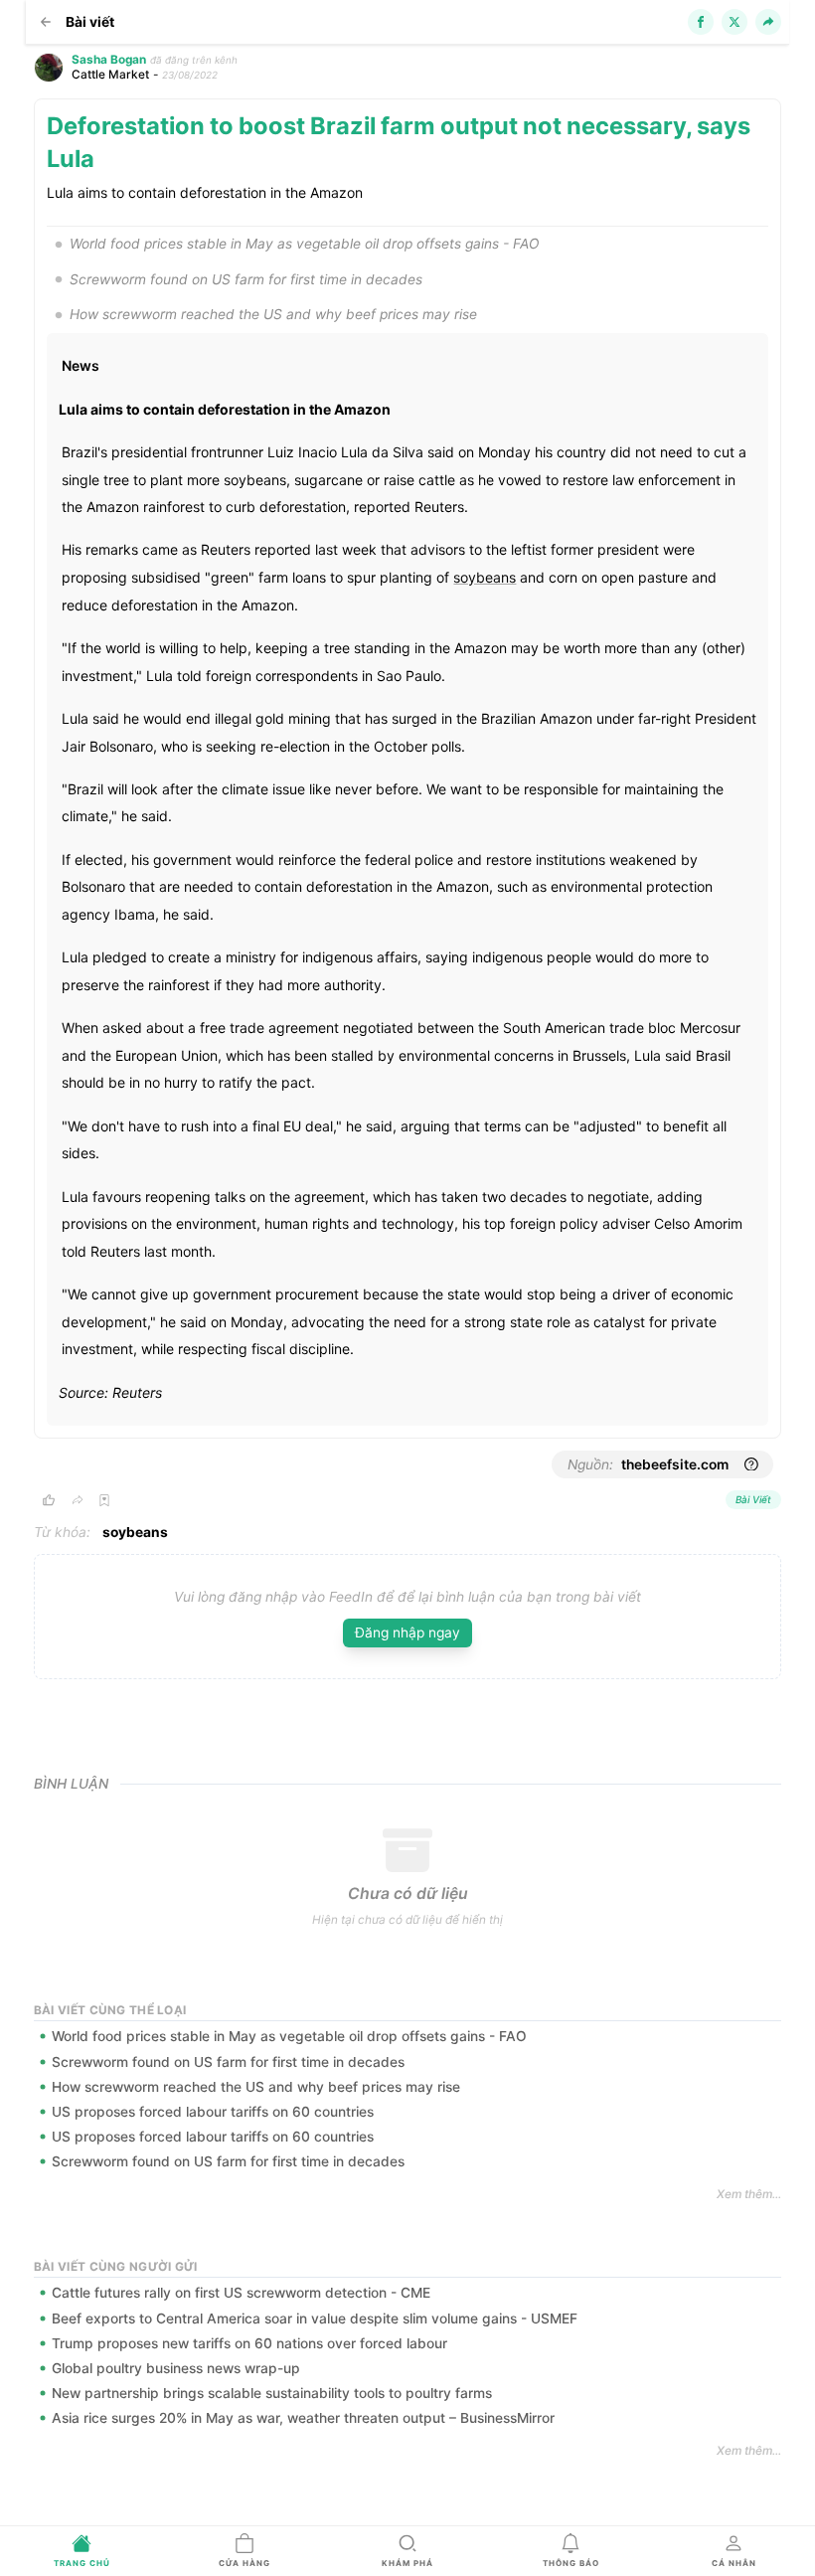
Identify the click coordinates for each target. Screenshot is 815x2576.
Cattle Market (110, 75)
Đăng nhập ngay (407, 1632)
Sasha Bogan (109, 60)
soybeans (485, 577)
